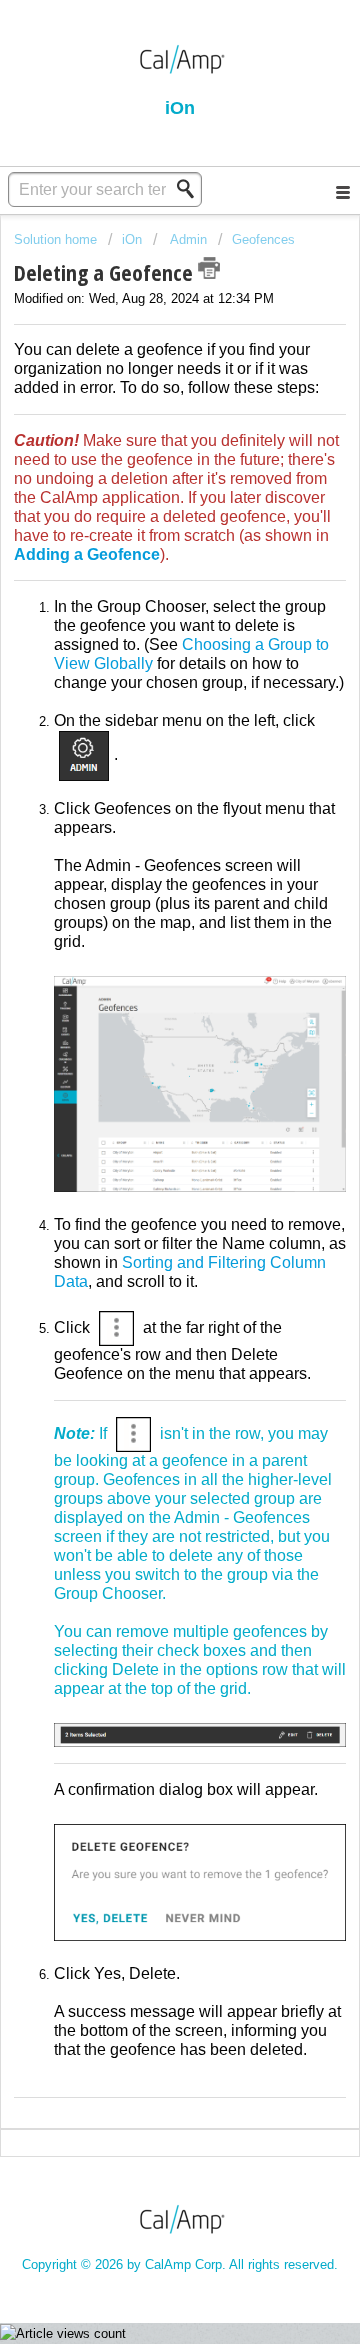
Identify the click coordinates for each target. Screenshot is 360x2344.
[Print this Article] (209, 268)
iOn (134, 239)
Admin (187, 239)
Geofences (263, 239)
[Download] (143, 1184)
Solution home (57, 239)
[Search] (191, 189)
